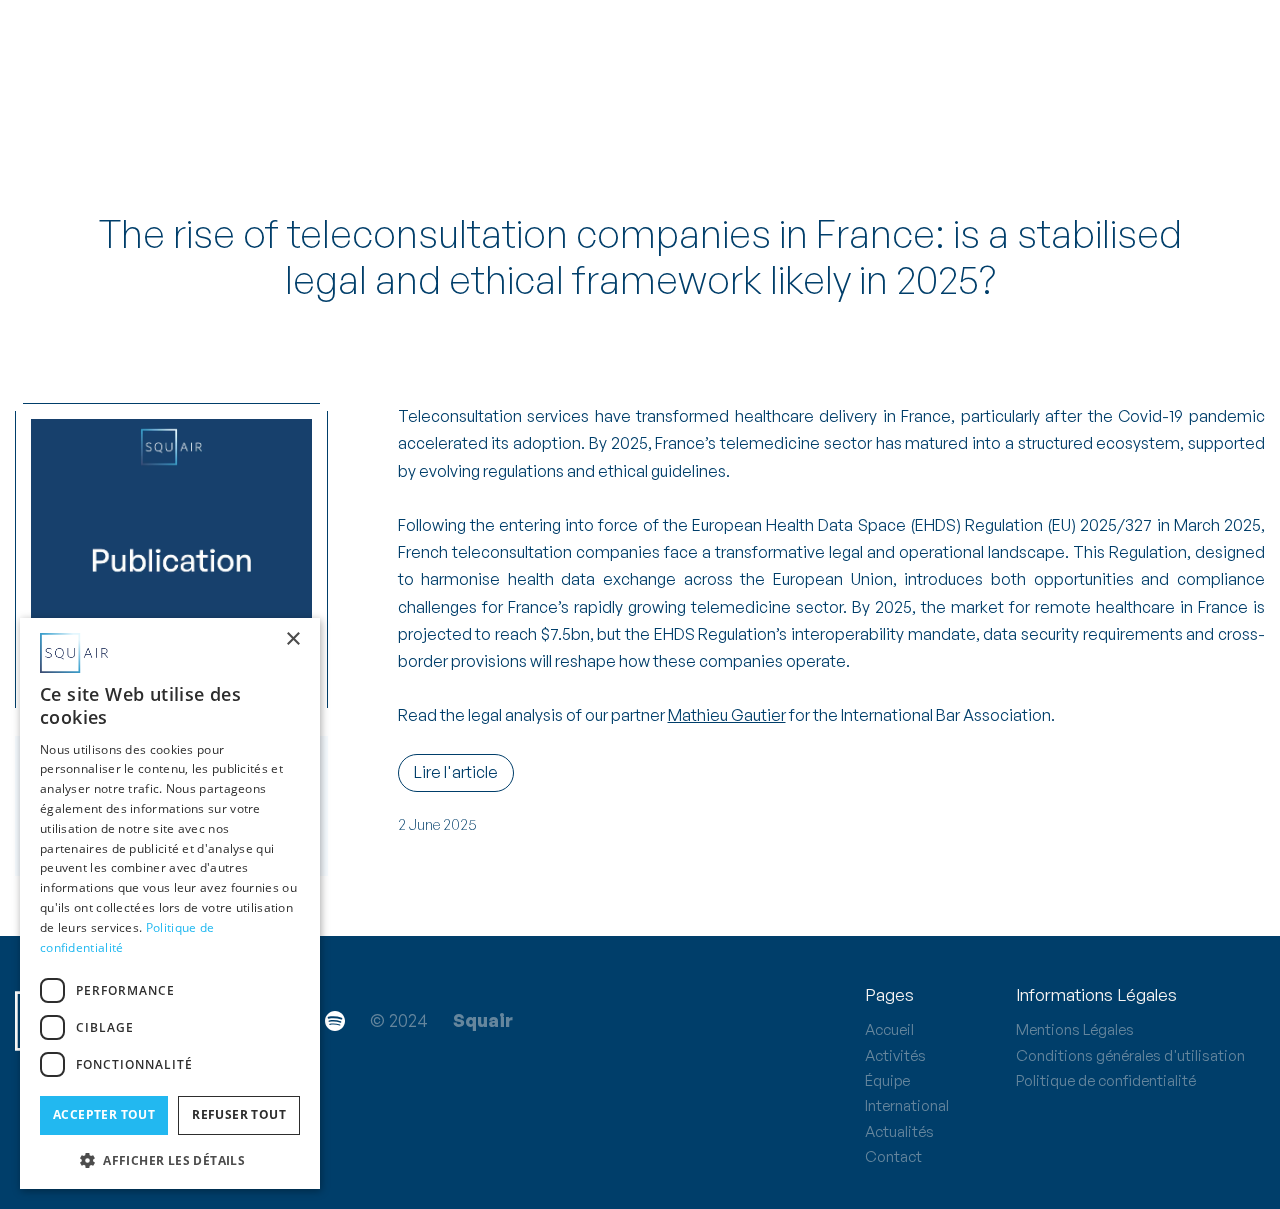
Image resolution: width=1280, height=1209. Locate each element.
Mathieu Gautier (727, 715)
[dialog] (170, 903)
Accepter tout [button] (104, 1114)
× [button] (292, 639)
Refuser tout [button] (239, 1114)
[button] (170, 1158)
